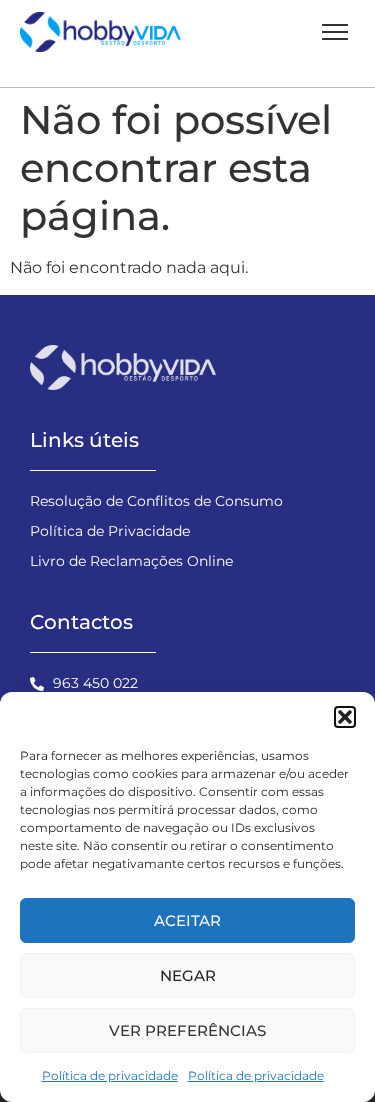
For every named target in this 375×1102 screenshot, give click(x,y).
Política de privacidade (110, 1075)
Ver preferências (187, 1030)
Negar (188, 975)
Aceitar (187, 920)
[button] (345, 717)
